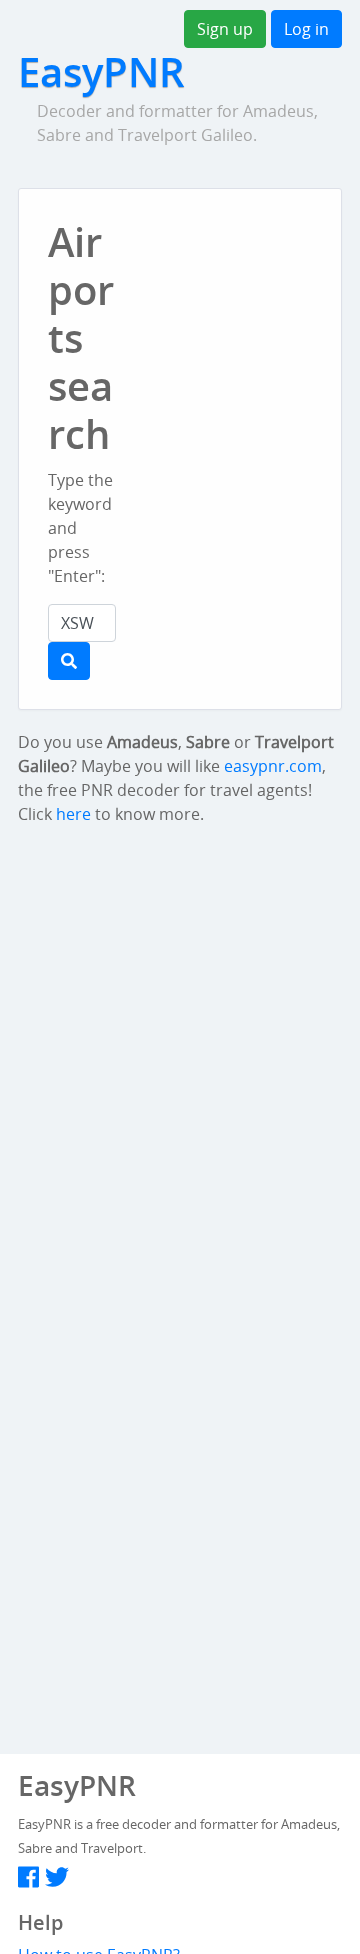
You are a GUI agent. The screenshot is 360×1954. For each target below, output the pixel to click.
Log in (306, 29)
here (73, 814)
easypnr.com (273, 766)
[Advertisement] (253, 332)
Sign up (225, 29)
